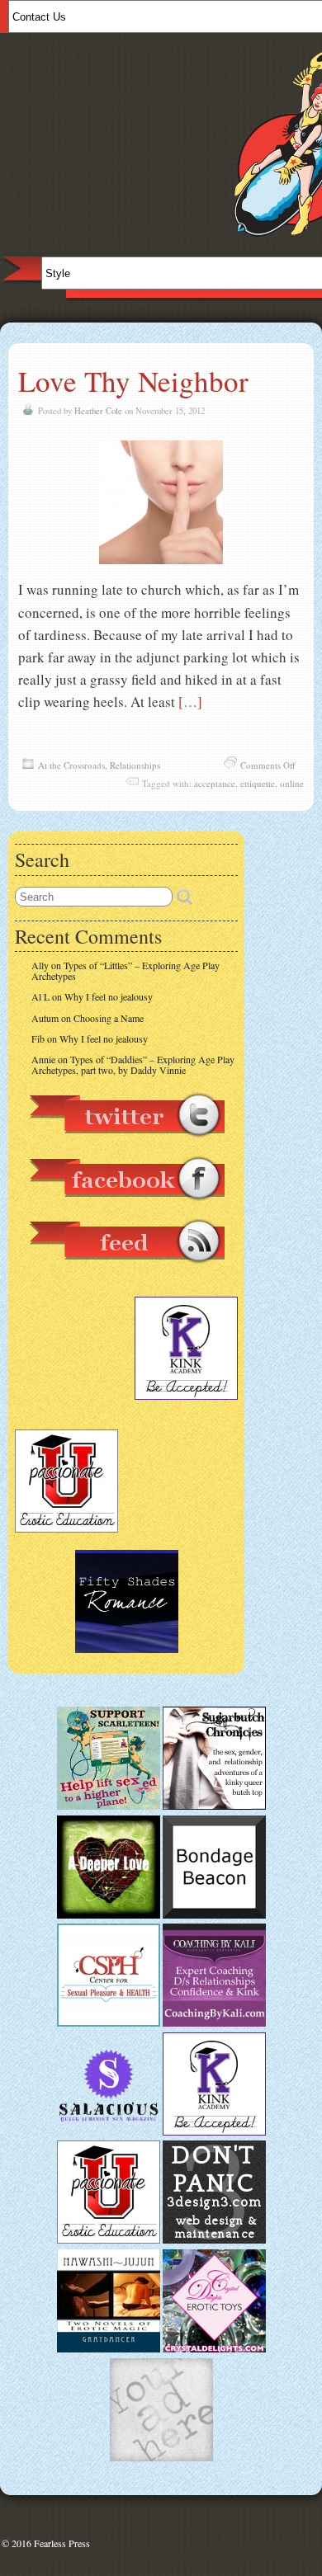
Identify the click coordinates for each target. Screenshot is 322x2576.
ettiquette (258, 783)
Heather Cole (98, 411)
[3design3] (214, 2239)
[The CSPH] (109, 2023)
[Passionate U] (109, 2239)
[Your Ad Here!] (161, 2457)
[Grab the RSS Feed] (127, 1271)
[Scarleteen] (109, 1806)
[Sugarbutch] (214, 1806)
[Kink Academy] (214, 2131)
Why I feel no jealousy (109, 996)
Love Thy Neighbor (133, 381)
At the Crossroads (71, 765)
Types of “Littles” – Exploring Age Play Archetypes (125, 970)
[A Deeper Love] (109, 1914)
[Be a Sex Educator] (214, 2023)
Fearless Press (62, 2543)
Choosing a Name (109, 1018)
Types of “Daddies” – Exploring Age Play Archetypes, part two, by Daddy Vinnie (133, 1064)
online (292, 783)
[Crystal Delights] (214, 2348)
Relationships (135, 765)
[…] (190, 702)
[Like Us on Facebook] (127, 1208)
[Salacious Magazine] (109, 2131)
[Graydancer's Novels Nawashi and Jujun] (109, 2348)
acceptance (215, 783)
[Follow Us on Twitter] (127, 1145)
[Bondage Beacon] (214, 1914)
